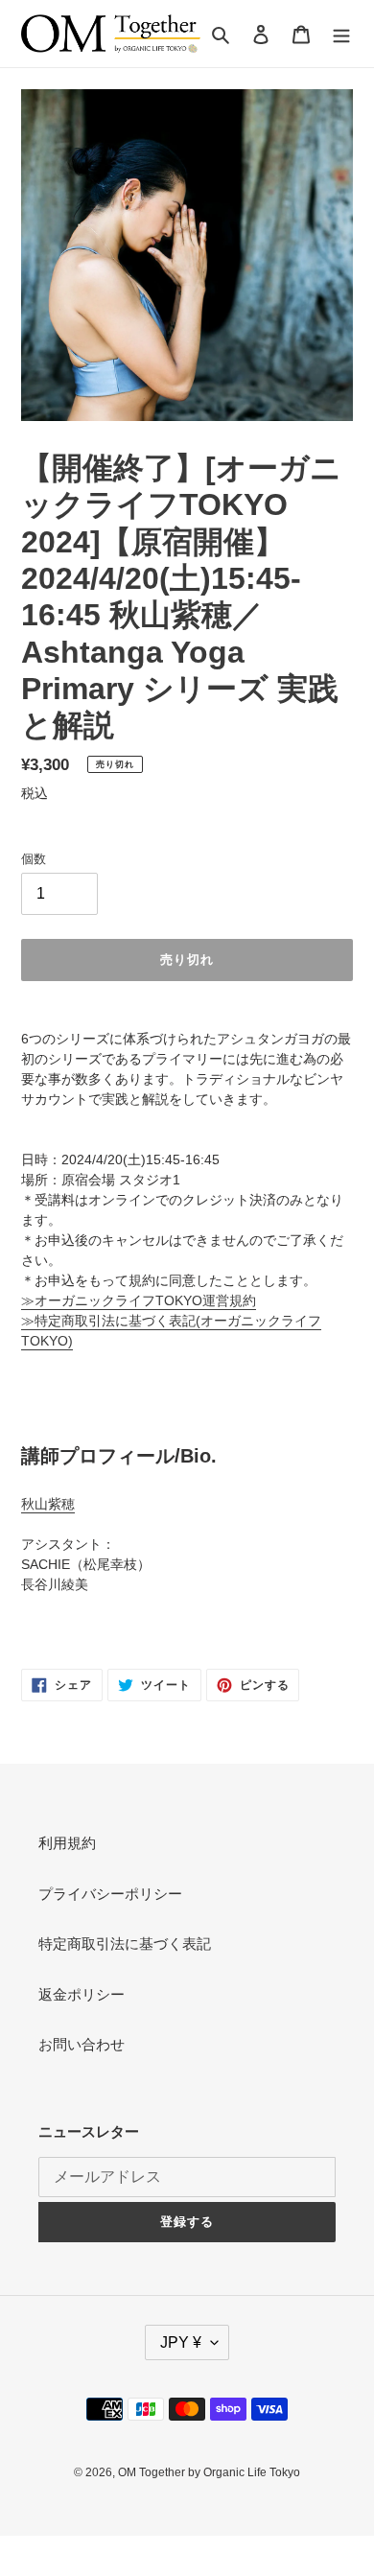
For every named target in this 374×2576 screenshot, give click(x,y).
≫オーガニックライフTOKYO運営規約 (139, 1300)
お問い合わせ (82, 2044)
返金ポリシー (82, 1994)
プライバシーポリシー (110, 1894)
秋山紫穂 (48, 1504)
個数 (34, 859)
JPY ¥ (181, 2342)
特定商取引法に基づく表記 (125, 1944)
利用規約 (67, 1843)
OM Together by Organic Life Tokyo (209, 2472)
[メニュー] (341, 34)
